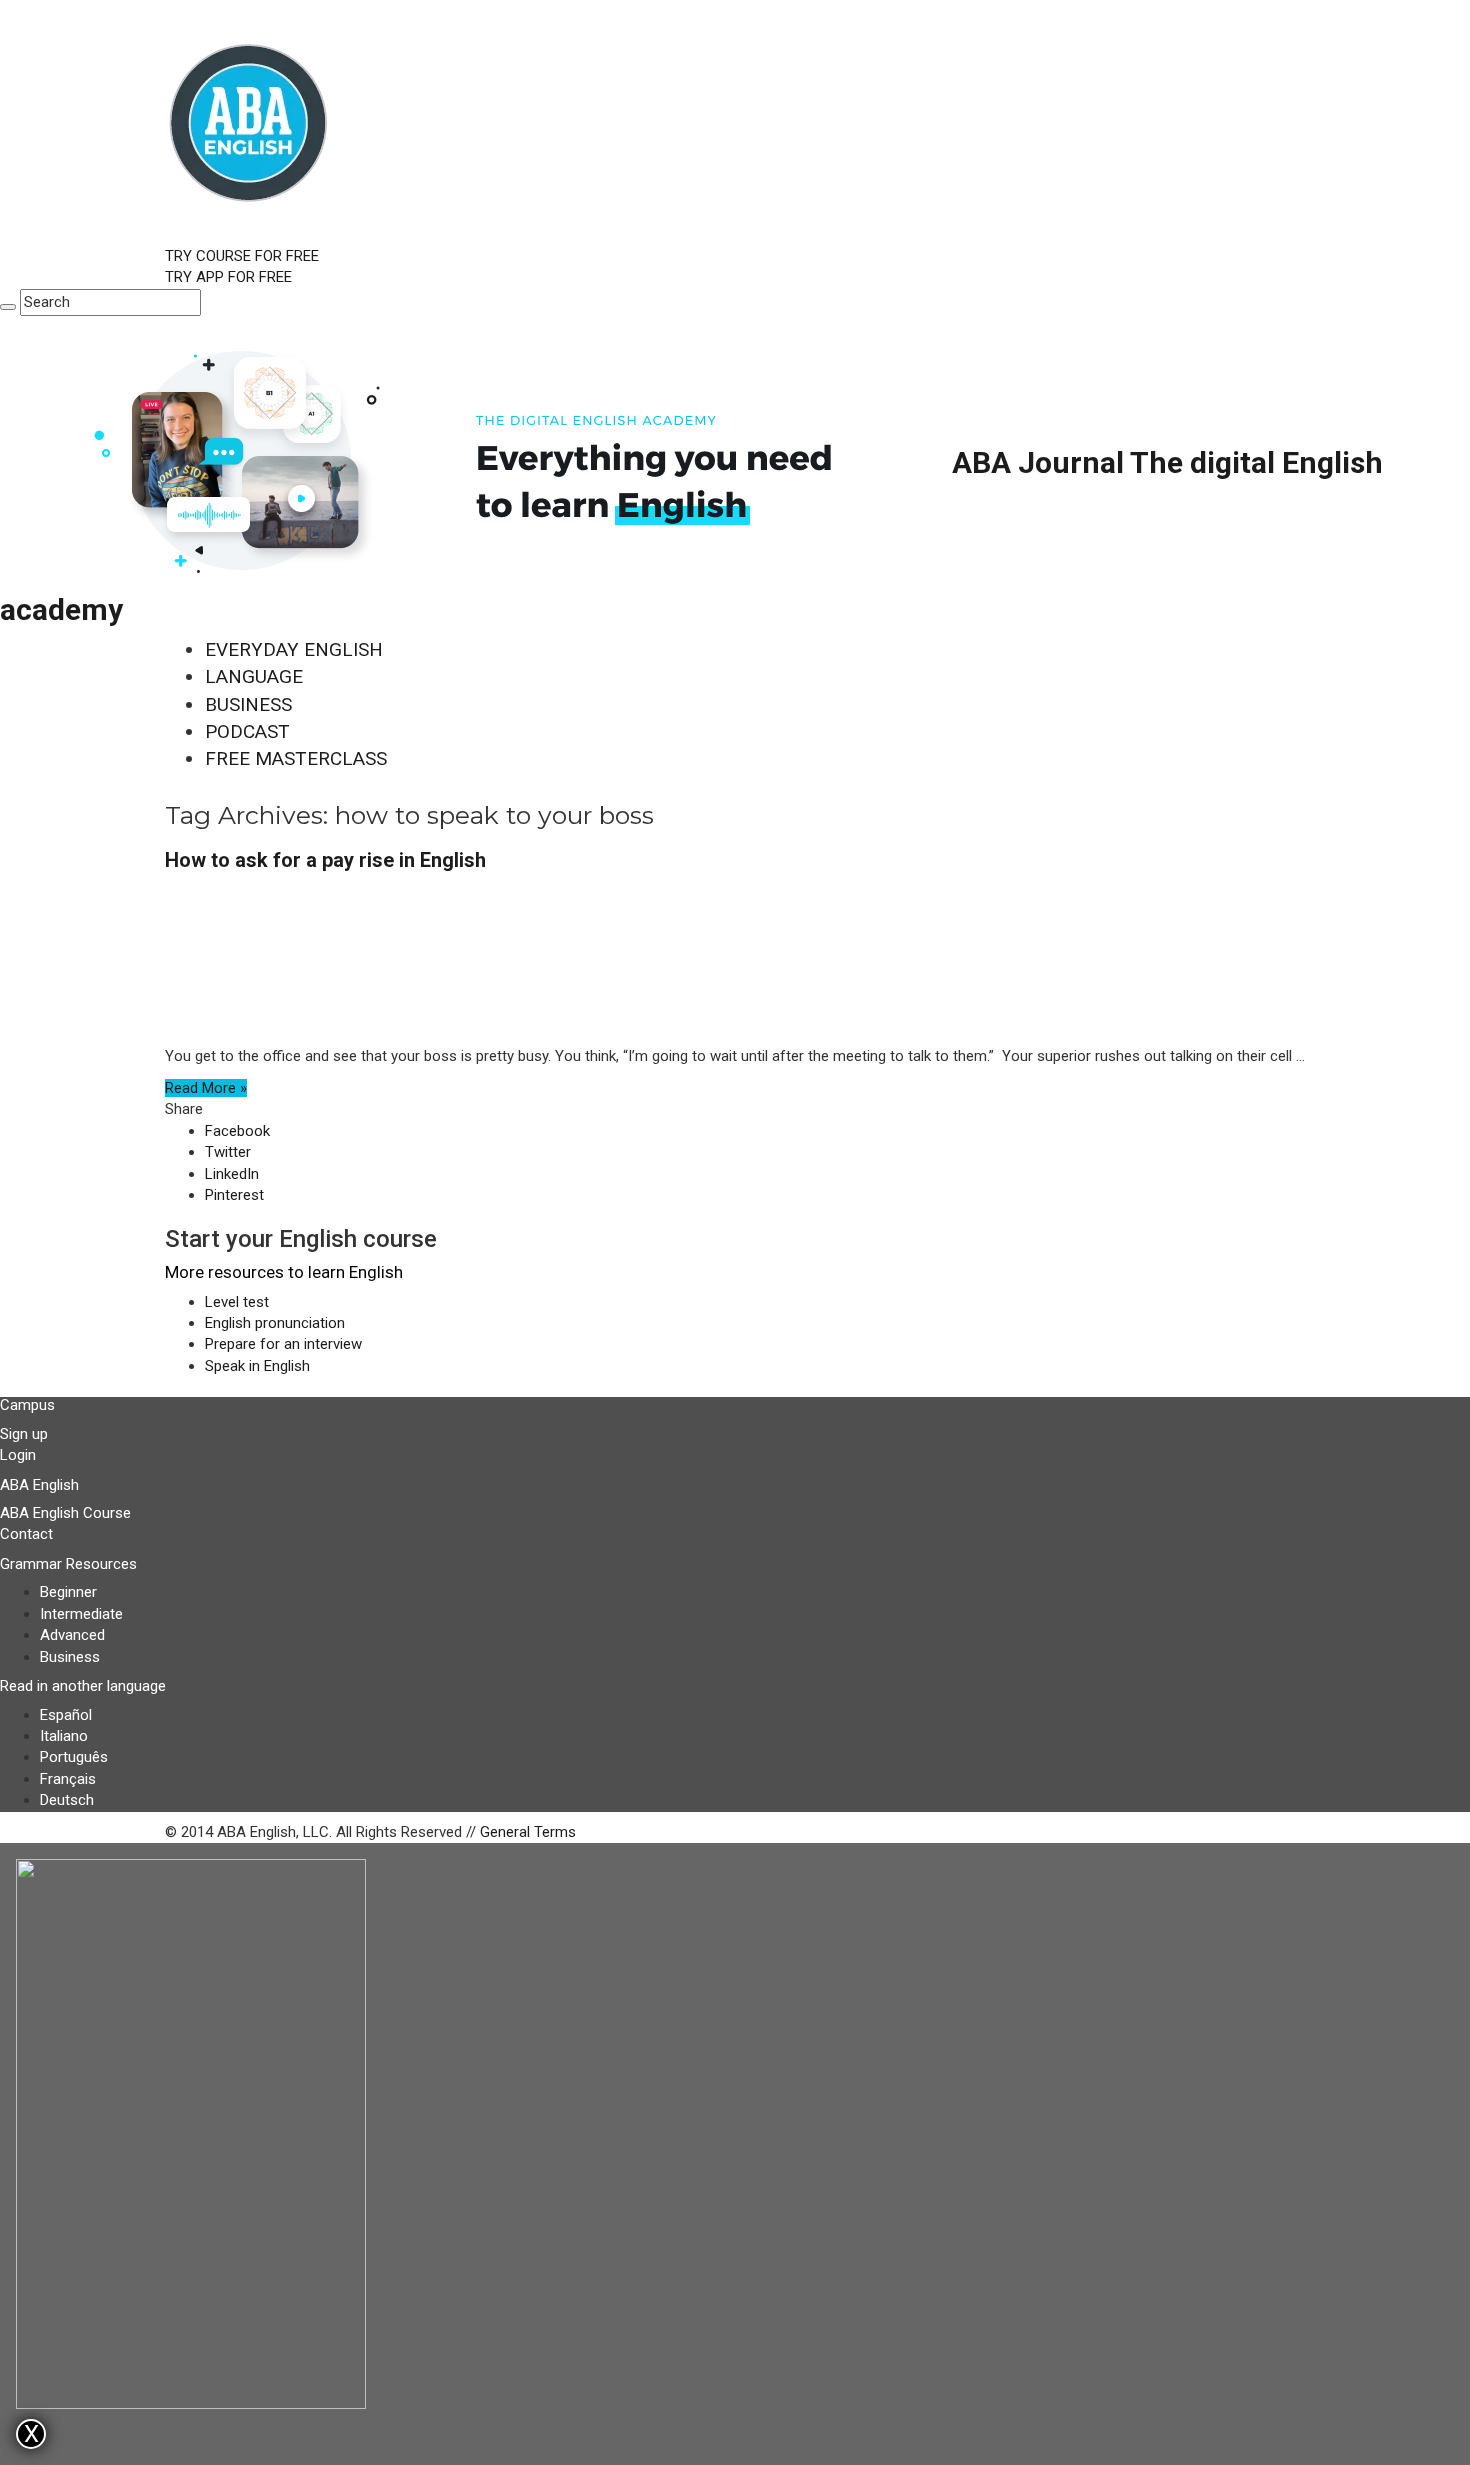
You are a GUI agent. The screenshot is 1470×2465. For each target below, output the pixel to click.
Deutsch (67, 1800)
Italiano (64, 1736)
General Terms (528, 1832)
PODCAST (247, 731)
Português (74, 1757)
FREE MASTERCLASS (296, 758)
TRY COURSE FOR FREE (242, 256)
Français (68, 1779)
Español (66, 1715)
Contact (26, 1534)
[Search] (8, 307)
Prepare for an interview (283, 1344)
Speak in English (257, 1366)
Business (70, 1657)
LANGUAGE (254, 676)
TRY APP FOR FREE (228, 277)
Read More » (206, 1088)
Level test (237, 1302)
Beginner (68, 1592)
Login (18, 1455)
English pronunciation (275, 1323)
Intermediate (81, 1614)
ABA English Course (65, 1513)
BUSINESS (248, 704)
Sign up (24, 1434)
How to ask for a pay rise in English (325, 860)
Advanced (72, 1635)
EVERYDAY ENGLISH (294, 649)
